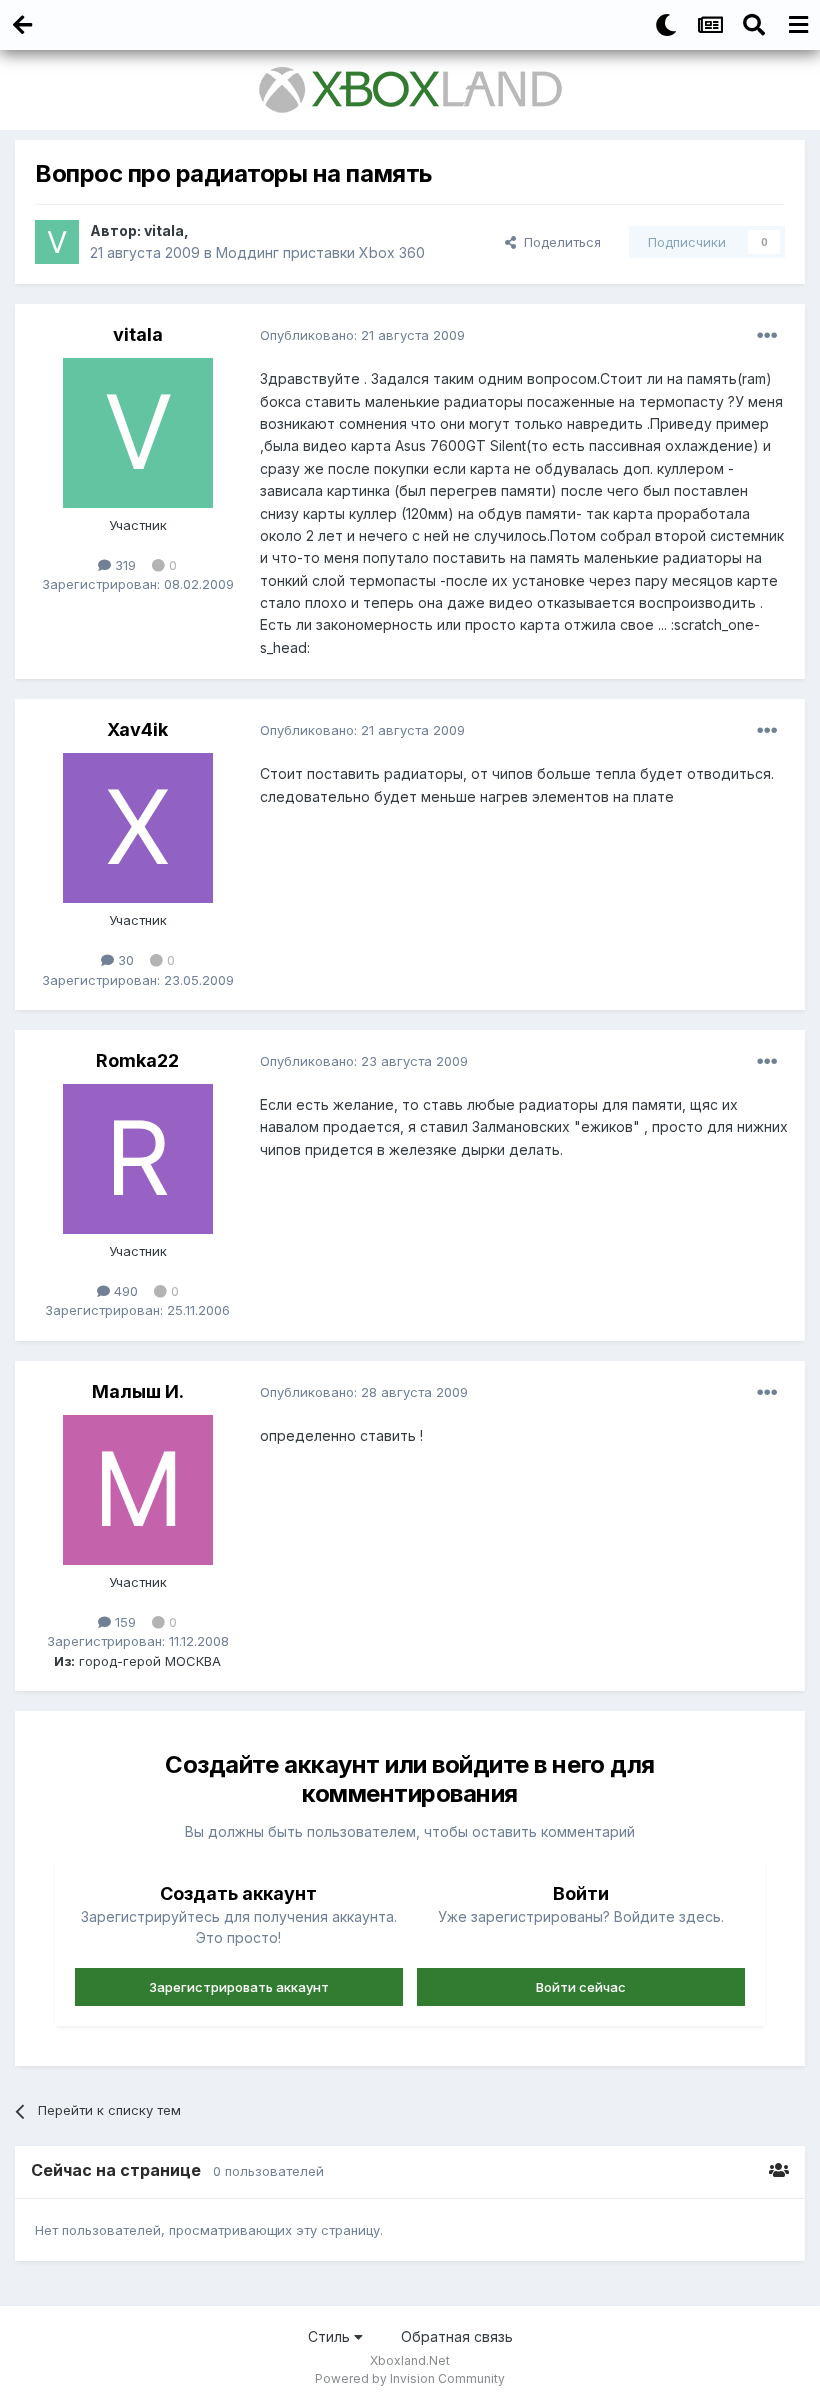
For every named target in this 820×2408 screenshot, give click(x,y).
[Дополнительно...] (767, 336)
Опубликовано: (362, 335)
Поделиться (558, 242)
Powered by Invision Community (410, 2378)
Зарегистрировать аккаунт (239, 1987)
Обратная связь (457, 2336)
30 (124, 960)
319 (123, 565)
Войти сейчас (581, 1987)
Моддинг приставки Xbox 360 (320, 252)
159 (123, 1622)
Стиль (331, 2336)
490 (124, 1291)
